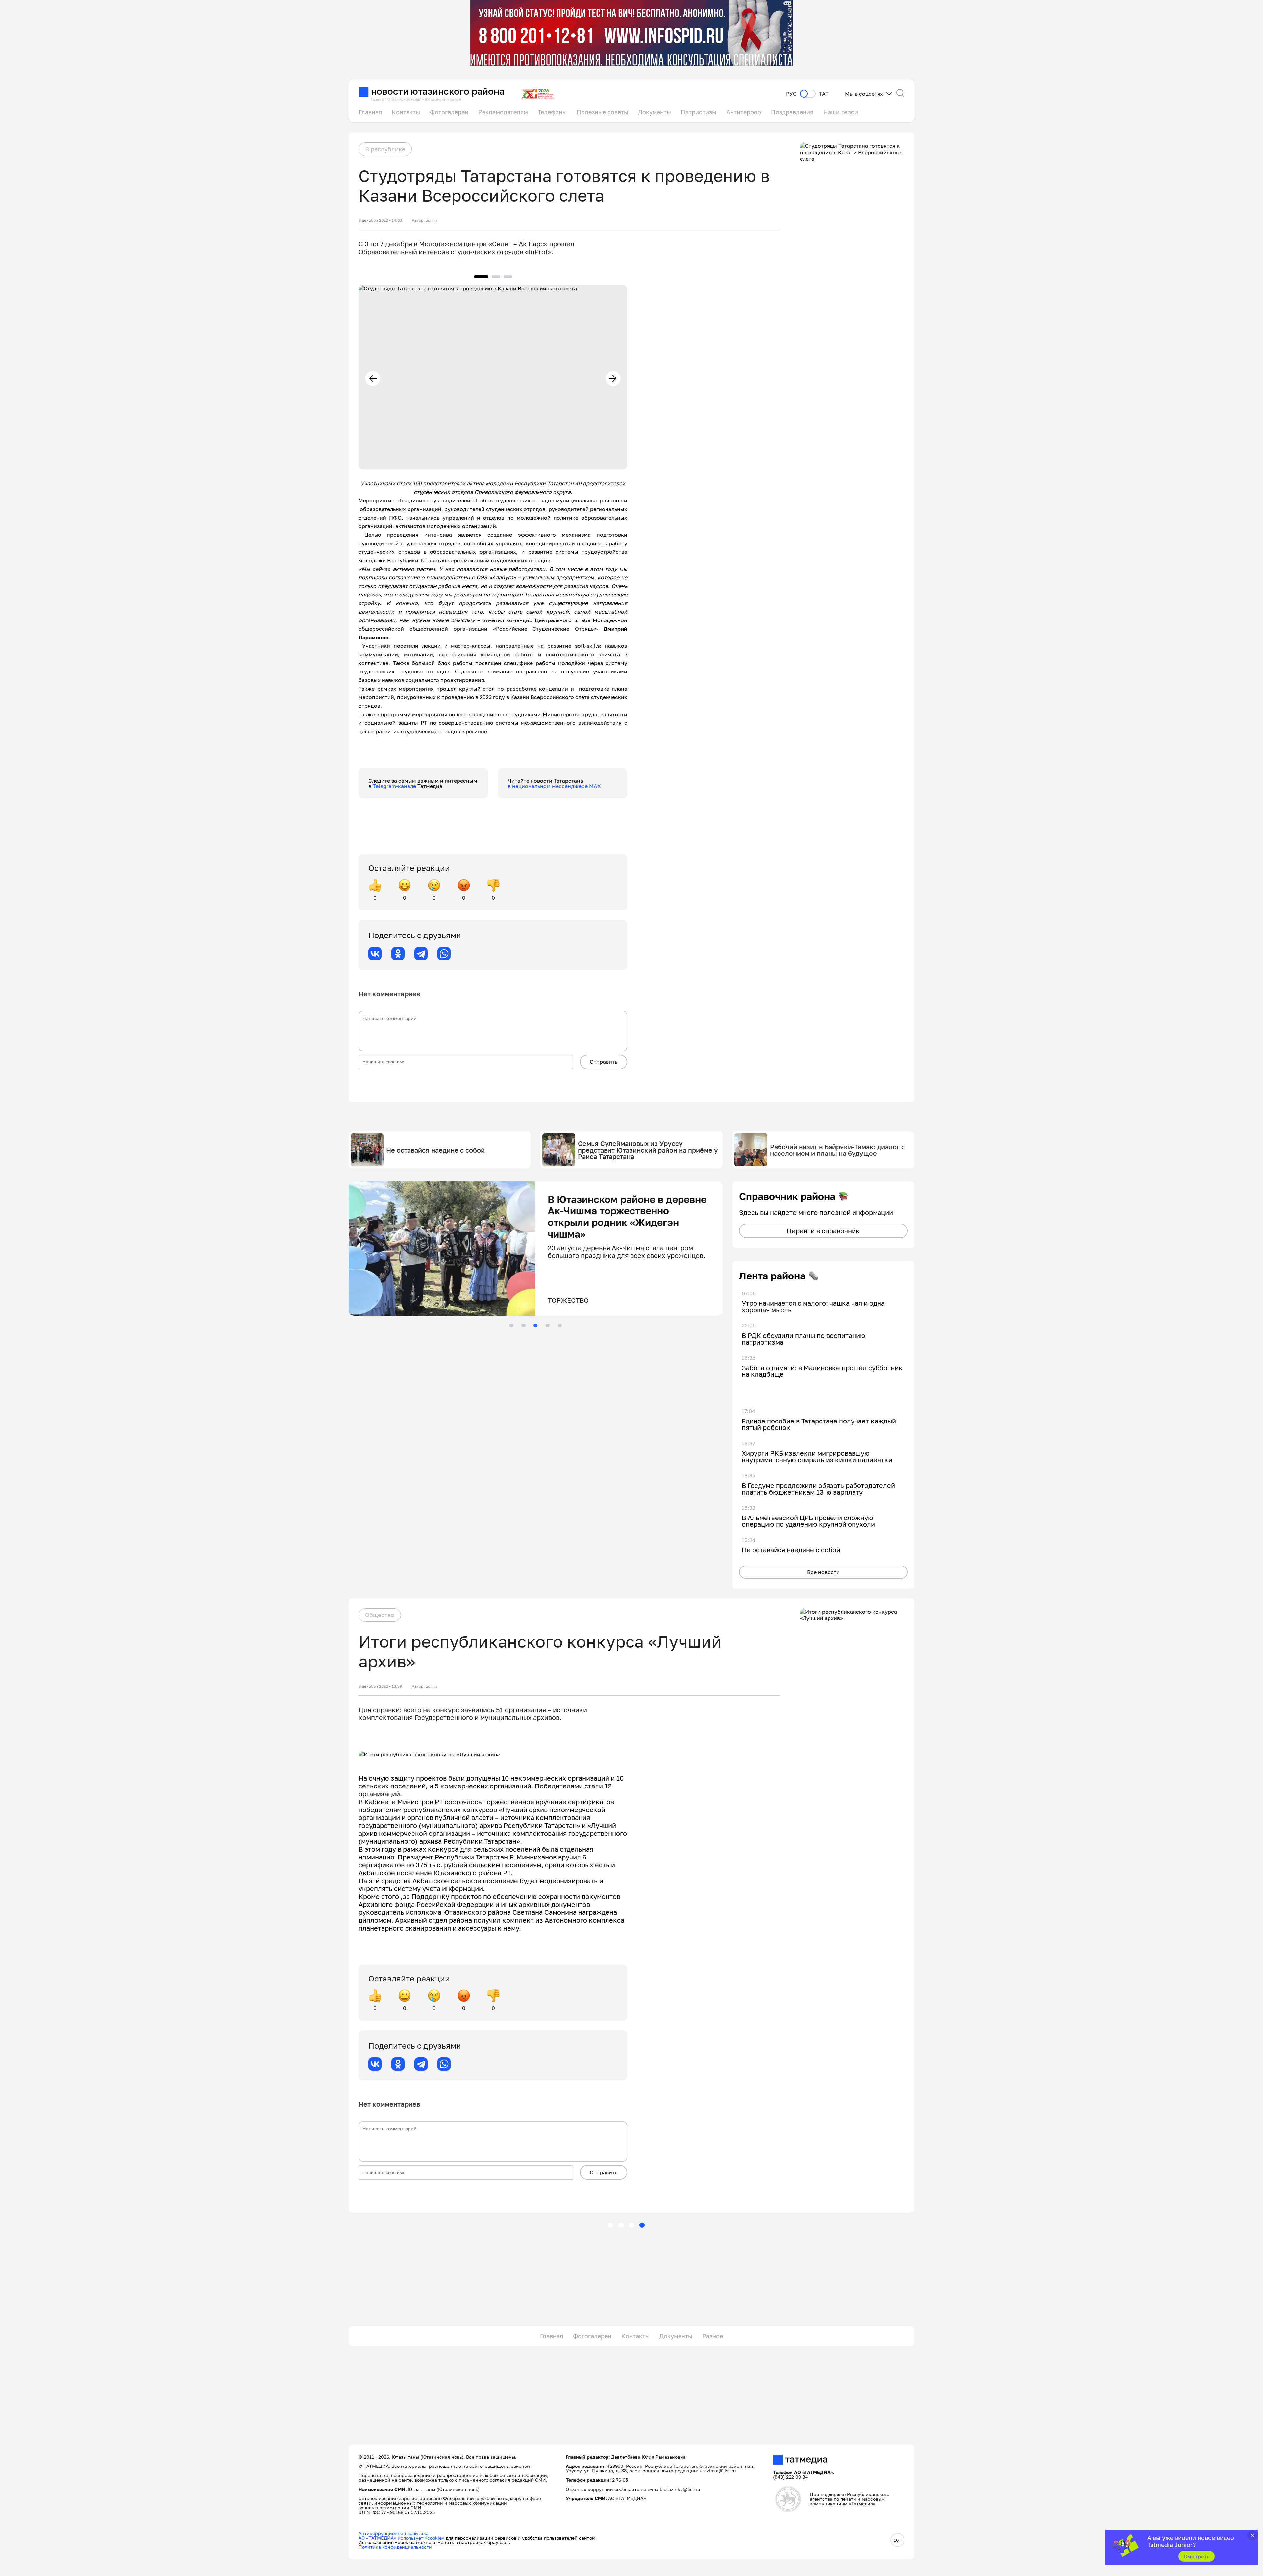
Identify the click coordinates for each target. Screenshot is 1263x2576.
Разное (713, 2336)
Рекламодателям (503, 112)
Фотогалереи (449, 112)
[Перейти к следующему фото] (613, 378)
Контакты (406, 112)
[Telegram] (421, 954)
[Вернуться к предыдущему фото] (373, 378)
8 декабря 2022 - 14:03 (380, 220)
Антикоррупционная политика (394, 2533)
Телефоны (552, 112)
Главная (370, 112)
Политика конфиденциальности (395, 2547)
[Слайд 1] (511, 1325)
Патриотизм (699, 112)
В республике (385, 149)
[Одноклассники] (398, 954)
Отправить (604, 1062)
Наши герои (841, 112)
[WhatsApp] (444, 954)
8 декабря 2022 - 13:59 (380, 1686)
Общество (380, 1615)
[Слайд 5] (560, 1325)
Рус (791, 94)
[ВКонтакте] (375, 954)
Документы (655, 112)
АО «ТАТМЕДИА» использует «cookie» (401, 2538)
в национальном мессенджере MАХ (554, 786)
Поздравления (792, 112)
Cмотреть (1197, 2556)
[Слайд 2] (523, 1325)
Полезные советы (602, 112)
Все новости (823, 1572)
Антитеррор (744, 112)
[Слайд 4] (548, 1325)
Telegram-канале (395, 786)
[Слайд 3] (535, 1325)
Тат (824, 94)
